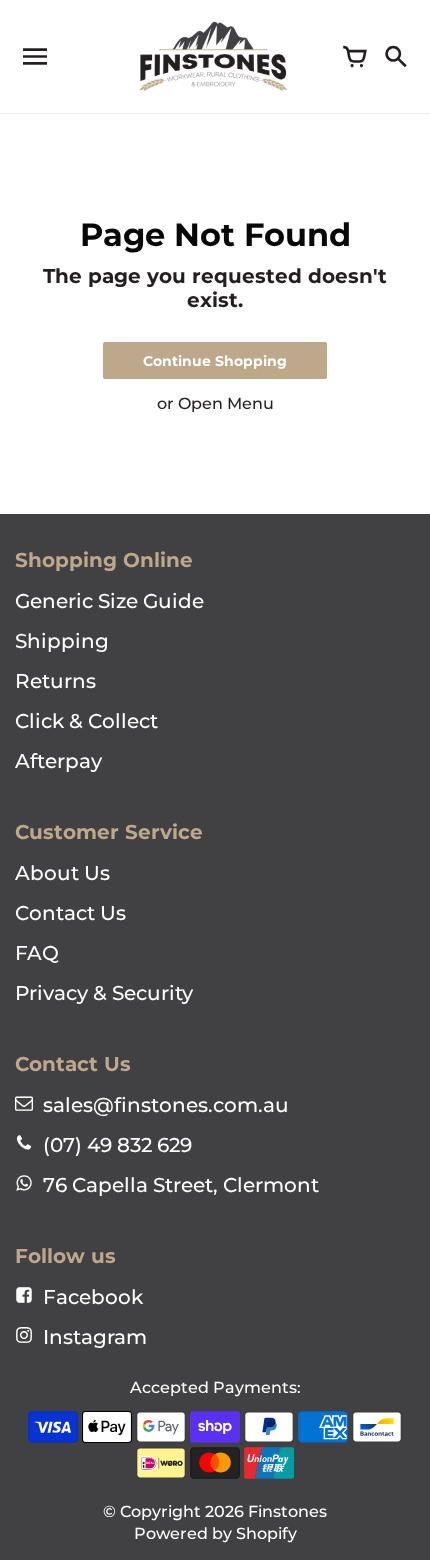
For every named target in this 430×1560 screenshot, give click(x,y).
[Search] (395, 57)
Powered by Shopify (215, 1533)
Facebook (93, 1297)
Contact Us (70, 913)
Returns (55, 681)
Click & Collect (86, 721)
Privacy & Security (104, 993)
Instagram (95, 1337)
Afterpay (58, 761)
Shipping (62, 641)
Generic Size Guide (109, 601)
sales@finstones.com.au (166, 1105)
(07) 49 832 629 (117, 1145)
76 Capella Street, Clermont (181, 1185)
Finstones (287, 1511)
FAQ (37, 953)
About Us (62, 873)
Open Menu (226, 403)
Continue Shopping (215, 361)
